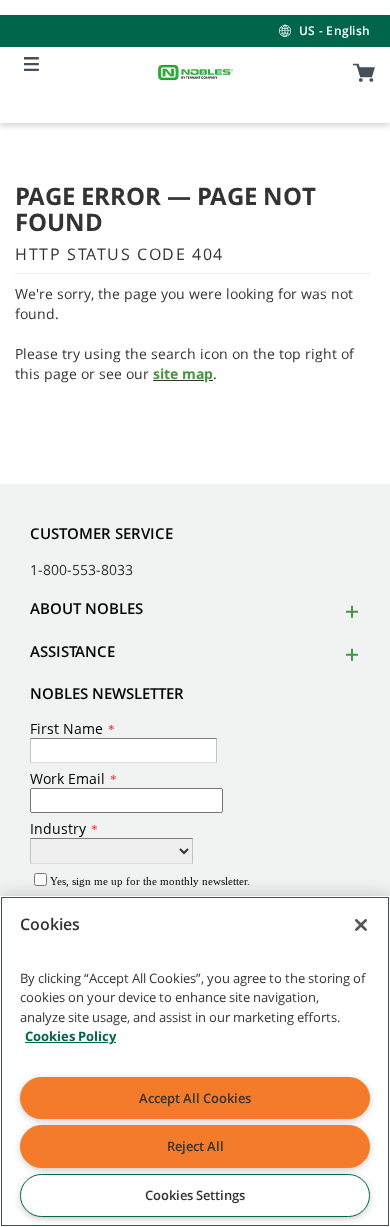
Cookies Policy (70, 1036)
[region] (195, 1061)
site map (183, 373)
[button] (349, 611)
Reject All (195, 1146)
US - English (334, 30)
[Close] (361, 925)
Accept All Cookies (195, 1098)
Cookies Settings (195, 1195)
